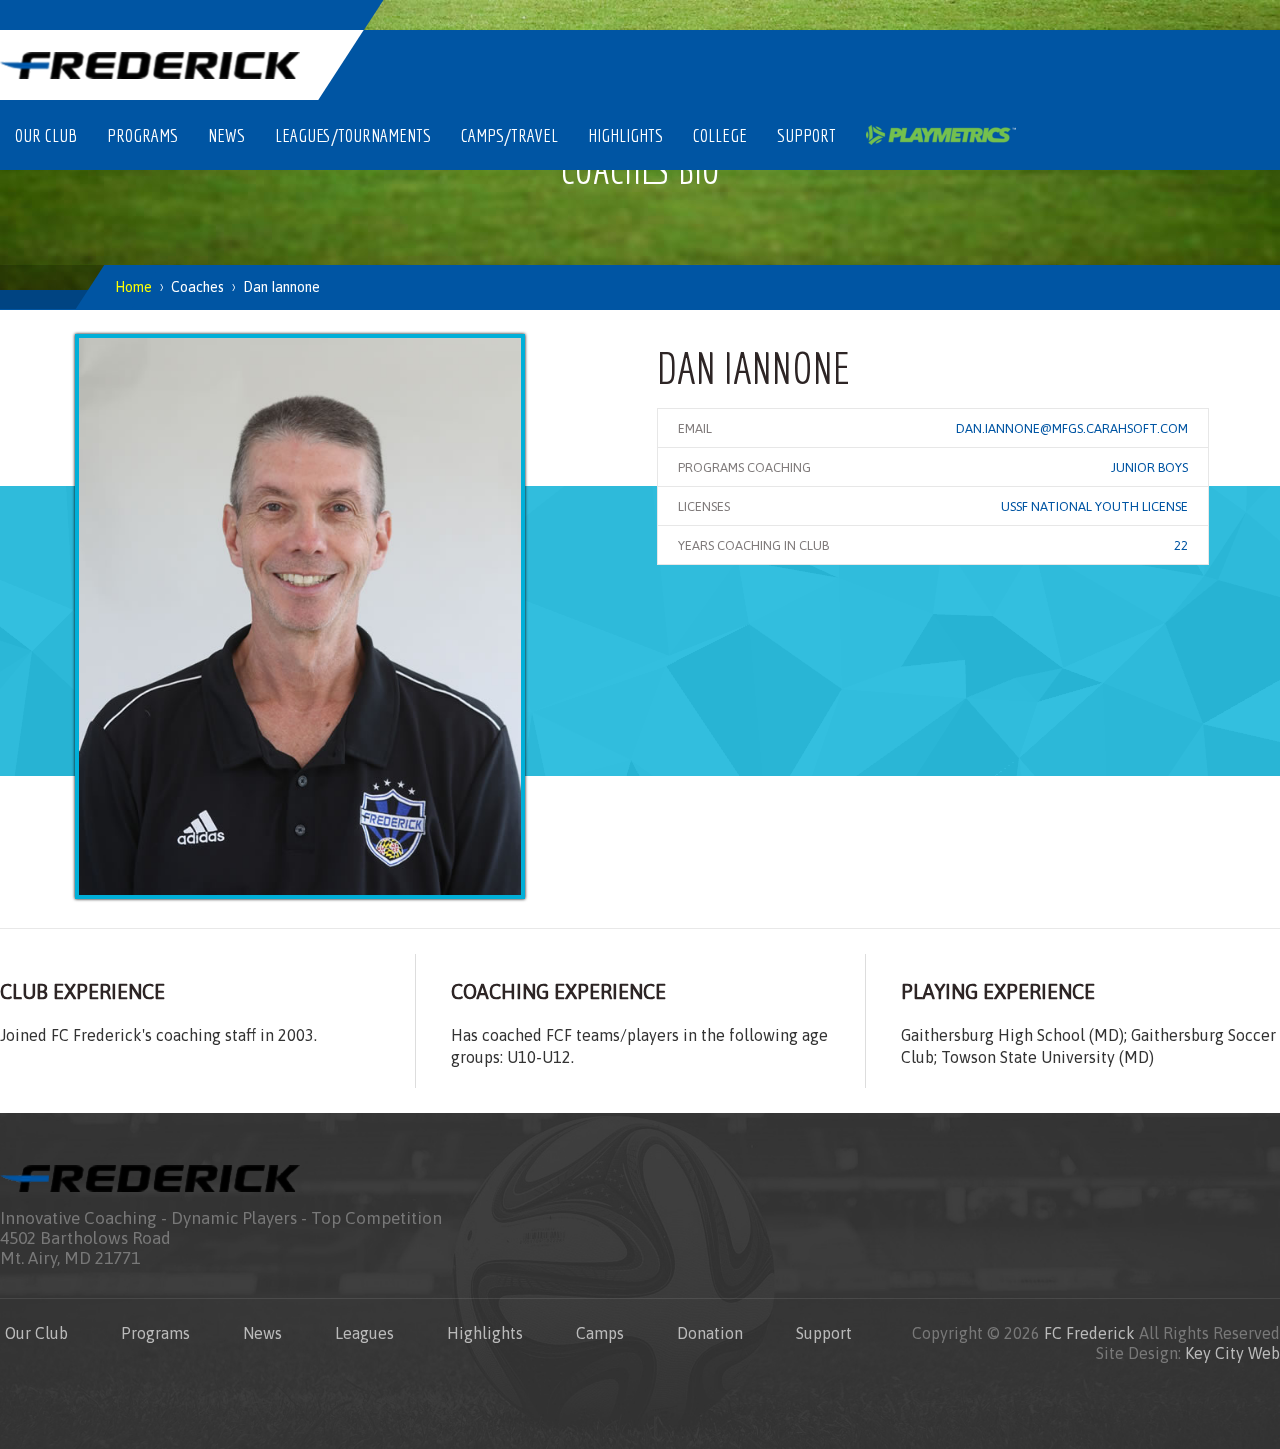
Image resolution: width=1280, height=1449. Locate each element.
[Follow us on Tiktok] (1258, 15)
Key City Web (1232, 1353)
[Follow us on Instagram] (1070, 15)
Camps (600, 1333)
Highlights (625, 135)
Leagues (364, 1333)
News (226, 135)
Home (133, 287)
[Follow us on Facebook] (1164, 15)
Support (806, 135)
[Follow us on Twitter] (1117, 15)
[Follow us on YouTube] (1211, 15)
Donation (710, 1333)
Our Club (46, 135)
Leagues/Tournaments (353, 135)
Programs (142, 135)
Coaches (197, 287)
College (720, 135)
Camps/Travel (509, 135)
